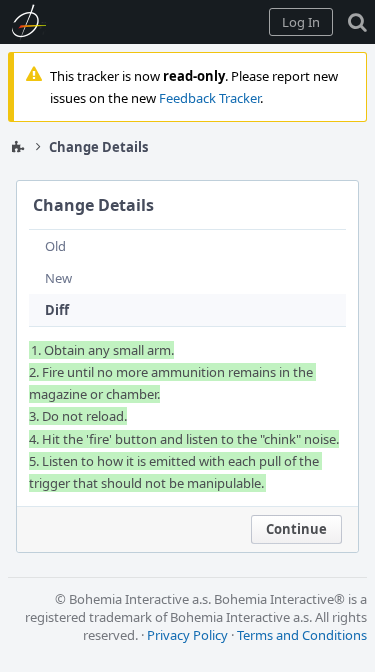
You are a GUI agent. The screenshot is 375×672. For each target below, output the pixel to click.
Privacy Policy (187, 635)
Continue (296, 529)
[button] (301, 22)
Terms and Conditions (302, 635)
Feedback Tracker (209, 98)
